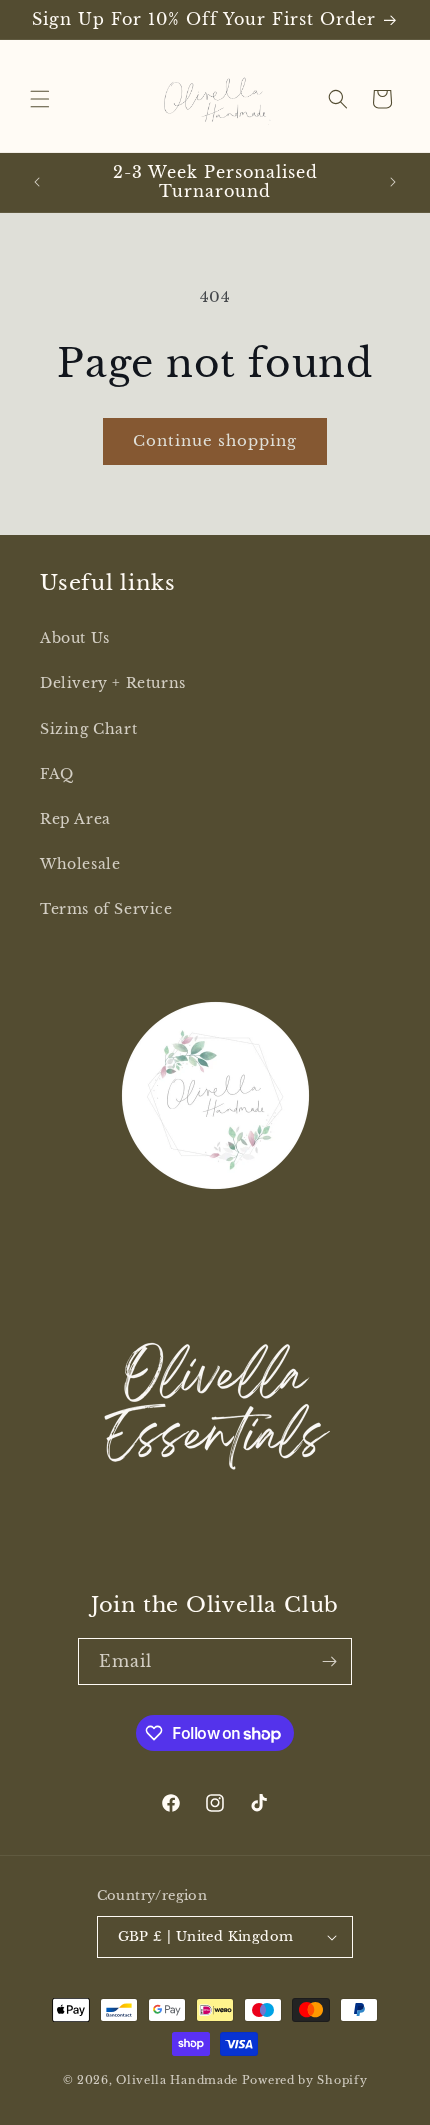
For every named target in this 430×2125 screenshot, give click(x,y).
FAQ (57, 774)
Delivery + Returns (113, 683)
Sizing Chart (88, 729)
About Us (75, 638)
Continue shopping (215, 440)
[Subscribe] (329, 1661)
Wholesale (80, 864)
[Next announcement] (393, 182)
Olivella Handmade (177, 2080)
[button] (40, 99)
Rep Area (75, 819)
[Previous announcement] (37, 182)
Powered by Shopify (305, 2080)
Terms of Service (106, 909)
